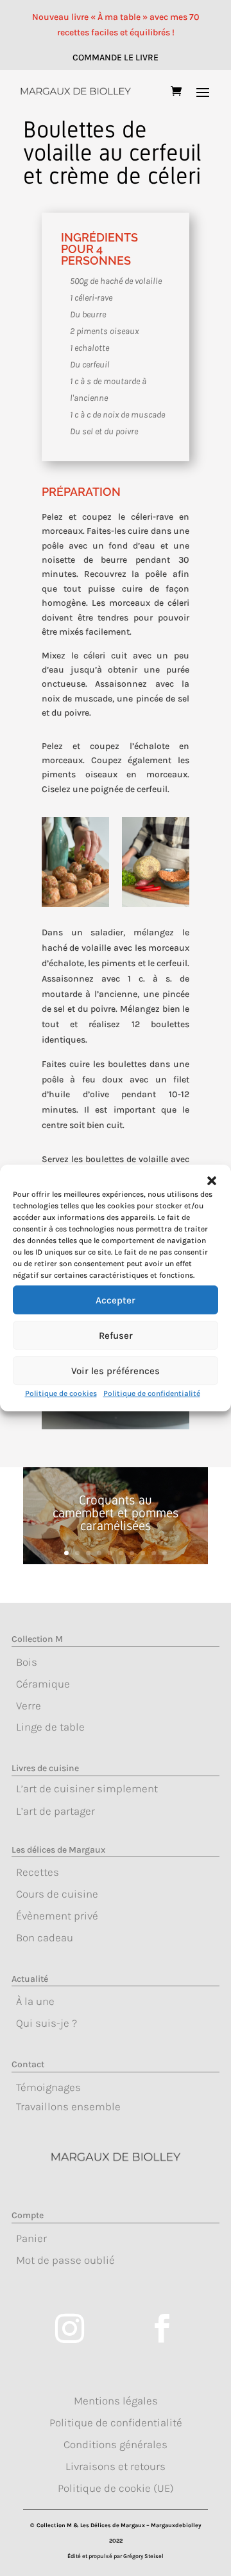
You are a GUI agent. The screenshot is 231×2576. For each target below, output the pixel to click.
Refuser (116, 1336)
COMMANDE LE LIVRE (116, 57)
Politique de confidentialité (152, 1393)
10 (165, 1553)
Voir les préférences (116, 1371)
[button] (212, 1181)
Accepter (116, 1300)
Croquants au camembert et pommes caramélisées (116, 1513)
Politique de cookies (61, 1393)
